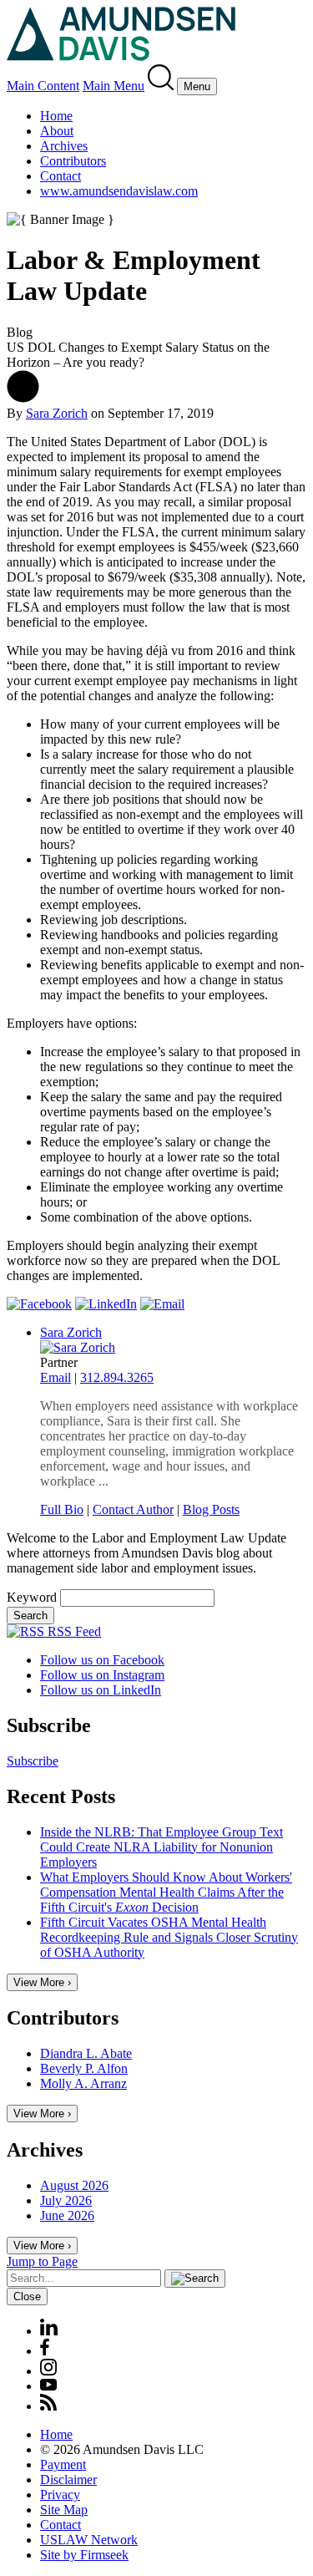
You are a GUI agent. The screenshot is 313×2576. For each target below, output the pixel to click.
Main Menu (114, 86)
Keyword (32, 1597)
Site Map (64, 2510)
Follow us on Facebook (102, 1660)
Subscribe (33, 1761)
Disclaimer (68, 2479)
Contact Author (133, 1509)
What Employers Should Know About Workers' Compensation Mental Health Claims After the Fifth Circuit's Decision (166, 1892)
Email (56, 1377)
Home (56, 116)
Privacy (60, 2495)
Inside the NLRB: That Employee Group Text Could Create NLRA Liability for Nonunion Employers (162, 1847)
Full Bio (62, 1509)
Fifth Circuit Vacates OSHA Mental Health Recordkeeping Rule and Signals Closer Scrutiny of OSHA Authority (169, 1937)
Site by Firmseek (84, 2555)
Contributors (73, 161)
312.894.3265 (117, 1377)
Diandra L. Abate (86, 2053)
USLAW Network (89, 2540)
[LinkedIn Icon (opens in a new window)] (49, 2331)
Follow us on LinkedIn (101, 1690)
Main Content (43, 86)
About (57, 131)
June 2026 (67, 2215)
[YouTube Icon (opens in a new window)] (48, 2386)
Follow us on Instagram (102, 1675)
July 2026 (66, 2200)
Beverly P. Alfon (84, 2068)
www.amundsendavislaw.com (119, 191)
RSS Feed (73, 1631)
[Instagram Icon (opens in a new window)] (49, 2371)
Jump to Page (42, 2261)
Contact (61, 176)
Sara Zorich (57, 413)
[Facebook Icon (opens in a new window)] (45, 2351)
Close (27, 2297)
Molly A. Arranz (83, 2083)
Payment (63, 2464)
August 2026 (74, 2185)
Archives (64, 146)
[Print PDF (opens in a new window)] (23, 398)
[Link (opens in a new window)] (39, 1304)
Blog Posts (211, 1509)
